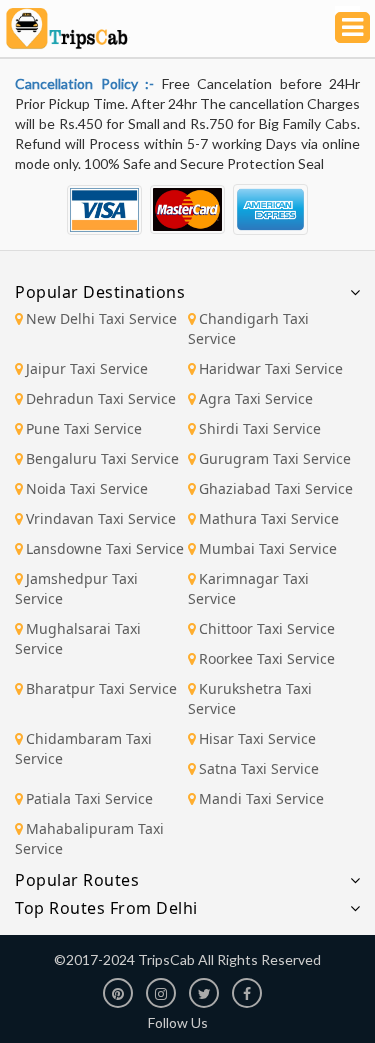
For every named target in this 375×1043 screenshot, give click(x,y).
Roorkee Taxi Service (267, 658)
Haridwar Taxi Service (271, 368)
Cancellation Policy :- (88, 83)
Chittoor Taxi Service (267, 628)
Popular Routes (77, 880)
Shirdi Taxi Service (260, 428)
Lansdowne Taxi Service (105, 548)
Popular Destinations (100, 292)
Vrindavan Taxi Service (101, 518)
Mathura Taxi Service (269, 518)
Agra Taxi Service (256, 398)
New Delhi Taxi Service (101, 318)
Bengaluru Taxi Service (102, 458)
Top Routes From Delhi (106, 908)
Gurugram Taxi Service (275, 458)
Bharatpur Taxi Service (101, 688)
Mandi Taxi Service (261, 798)
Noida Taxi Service (87, 488)
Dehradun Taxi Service (101, 398)
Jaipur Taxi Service (87, 368)
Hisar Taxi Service (257, 738)
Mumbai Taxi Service (268, 548)
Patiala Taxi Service (89, 798)
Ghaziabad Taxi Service (276, 488)
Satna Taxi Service (259, 768)
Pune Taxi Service (84, 428)
